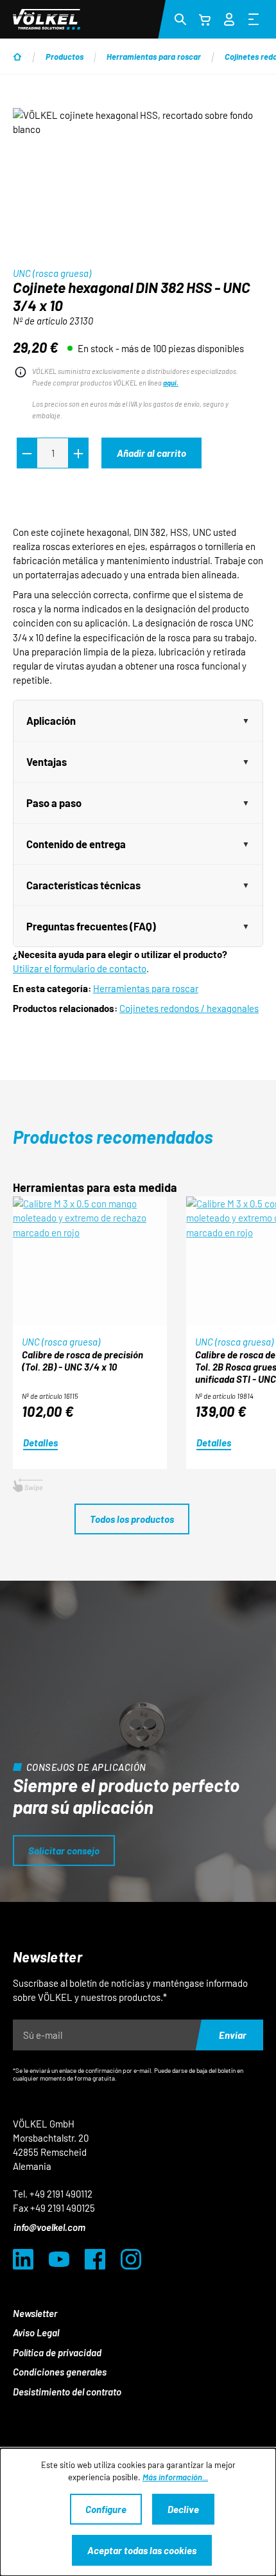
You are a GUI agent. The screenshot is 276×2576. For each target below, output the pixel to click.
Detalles (40, 1443)
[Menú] (254, 19)
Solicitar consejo (64, 1851)
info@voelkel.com (49, 2227)
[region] (138, 180)
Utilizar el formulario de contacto (80, 968)
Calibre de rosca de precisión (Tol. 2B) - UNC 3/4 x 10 (82, 1361)
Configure (106, 2509)
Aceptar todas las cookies (142, 2550)
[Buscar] (180, 19)
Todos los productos (132, 1519)
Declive (183, 2509)
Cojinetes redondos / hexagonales (189, 1008)
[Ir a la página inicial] (47, 19)
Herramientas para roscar (146, 988)
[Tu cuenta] (229, 17)
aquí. (171, 383)
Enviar (233, 2035)
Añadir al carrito (151, 453)
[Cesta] (205, 19)
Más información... (175, 2477)
